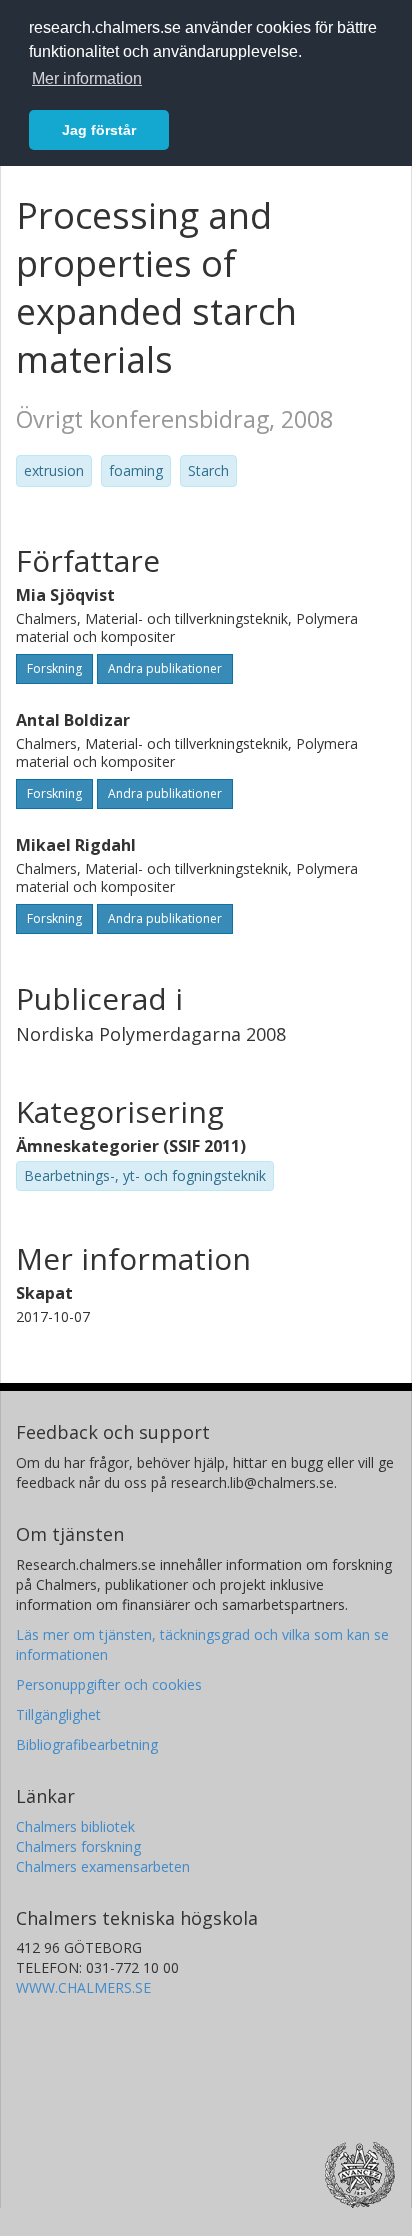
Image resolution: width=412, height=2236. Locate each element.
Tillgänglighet (58, 1714)
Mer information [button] (87, 78)
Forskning (54, 668)
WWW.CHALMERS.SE (83, 1987)
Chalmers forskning (78, 1846)
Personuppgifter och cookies (109, 1684)
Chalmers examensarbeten (103, 1866)
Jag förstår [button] (99, 130)
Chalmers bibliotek (75, 1826)
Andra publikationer (165, 668)
